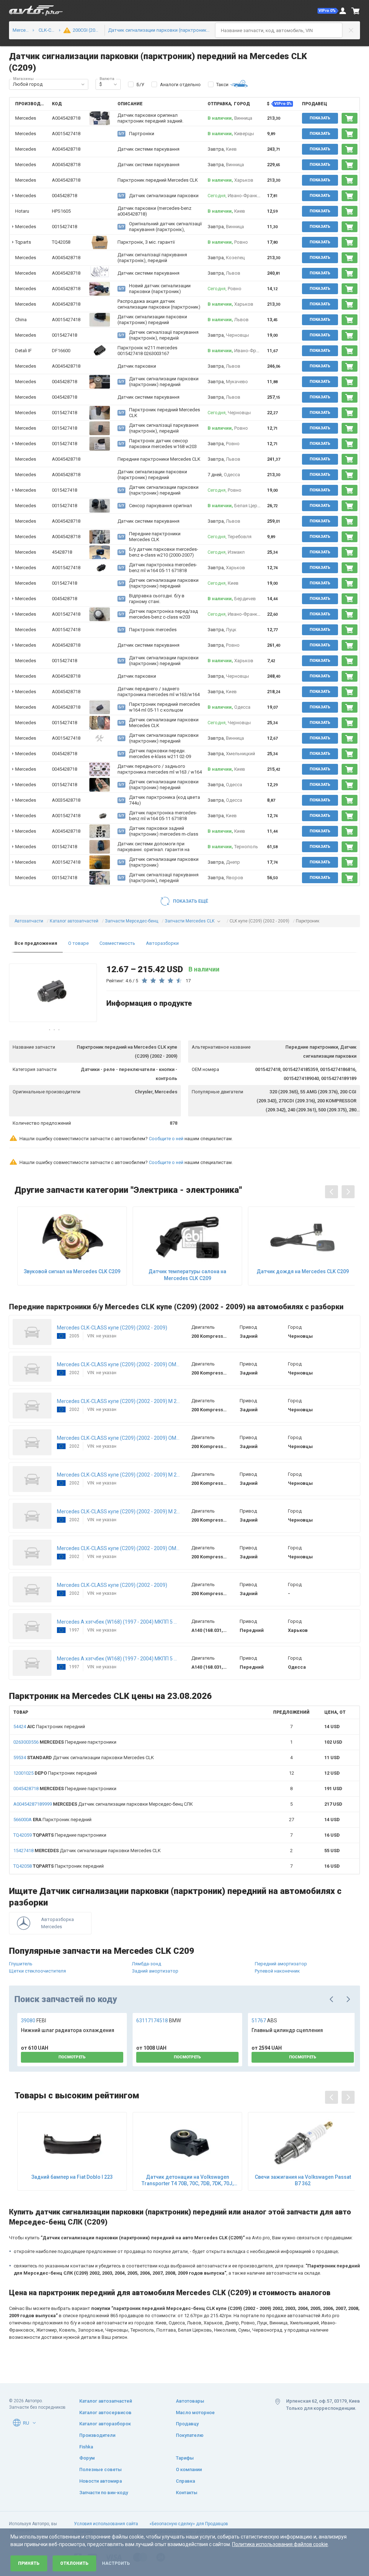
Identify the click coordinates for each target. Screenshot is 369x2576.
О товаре (78, 943)
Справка (185, 2481)
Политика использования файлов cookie (280, 2544)
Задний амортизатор (155, 1971)
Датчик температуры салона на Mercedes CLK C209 (187, 1275)
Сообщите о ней (166, 1139)
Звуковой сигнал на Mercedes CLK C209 (72, 1271)
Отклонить (74, 2563)
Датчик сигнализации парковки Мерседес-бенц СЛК (103, 1804)
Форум (87, 2458)
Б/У (140, 85)
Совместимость (117, 943)
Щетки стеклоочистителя (37, 1971)
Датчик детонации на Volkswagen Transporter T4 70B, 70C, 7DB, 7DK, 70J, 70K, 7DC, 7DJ (188, 2180)
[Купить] (350, 118)
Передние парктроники (65, 1742)
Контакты (187, 2493)
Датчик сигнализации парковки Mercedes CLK (84, 1758)
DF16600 (61, 351)
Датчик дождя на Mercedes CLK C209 (303, 1271)
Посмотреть (72, 2057)
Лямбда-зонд (146, 1964)
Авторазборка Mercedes (57, 1923)
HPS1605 (61, 211)
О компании (189, 2469)
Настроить (116, 2563)
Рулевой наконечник (277, 1971)
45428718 (62, 552)
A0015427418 (66, 134)
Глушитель (21, 1964)
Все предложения (36, 943)
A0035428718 (66, 800)
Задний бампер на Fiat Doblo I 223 (72, 2177)
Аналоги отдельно (180, 85)
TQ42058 (61, 242)
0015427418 (65, 227)
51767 (264, 2020)
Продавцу (187, 2424)
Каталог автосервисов (105, 2413)
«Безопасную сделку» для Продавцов (189, 2524)
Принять (29, 2563)
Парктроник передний (49, 1727)
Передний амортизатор (281, 1964)
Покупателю (190, 2435)
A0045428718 (66, 118)
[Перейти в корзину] (356, 11)
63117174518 (159, 2020)
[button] (328, 11)
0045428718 (65, 196)
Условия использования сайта (106, 2524)
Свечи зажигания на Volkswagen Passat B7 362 (303, 2180)
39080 (34, 2020)
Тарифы (185, 2458)
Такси (222, 85)
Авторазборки (162, 943)
